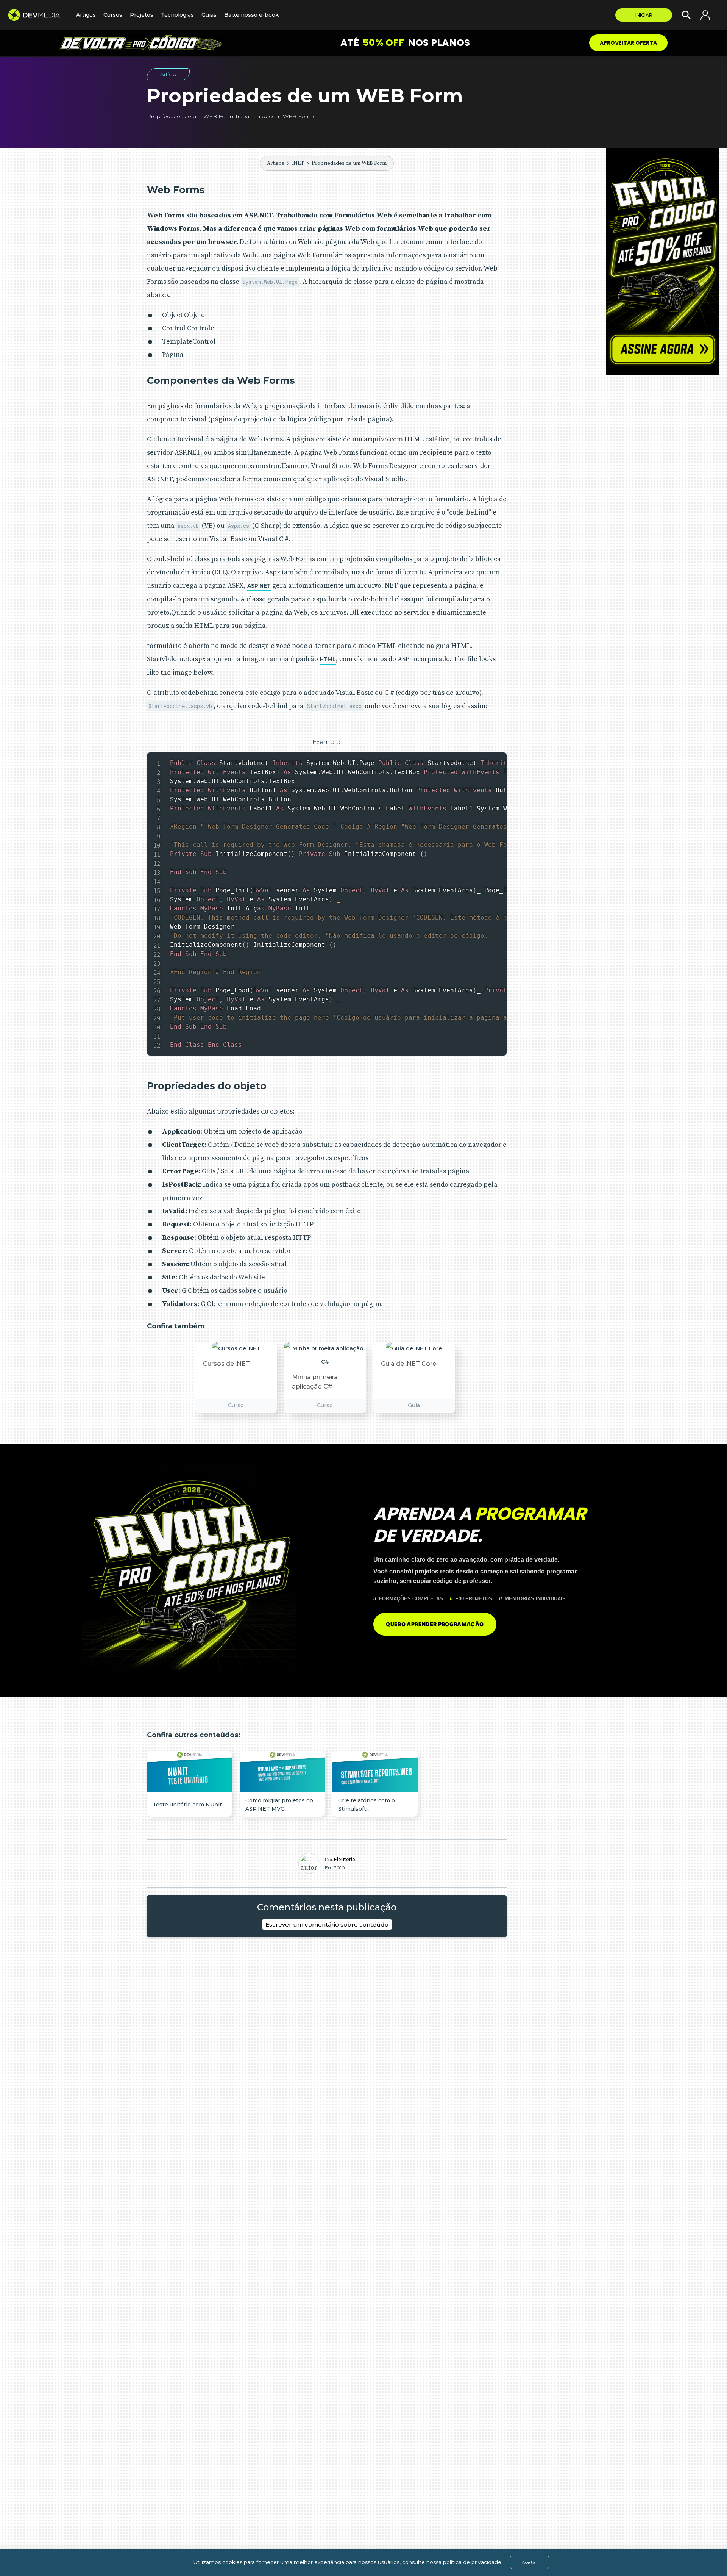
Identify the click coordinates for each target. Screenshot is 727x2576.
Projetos (142, 15)
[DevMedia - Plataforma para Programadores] (38, 15)
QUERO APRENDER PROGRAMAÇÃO (435, 1624)
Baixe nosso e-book (251, 15)
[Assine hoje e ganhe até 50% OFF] (663, 262)
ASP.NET (259, 586)
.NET (298, 163)
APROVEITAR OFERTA (628, 43)
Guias (209, 15)
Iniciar (644, 15)
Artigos (276, 163)
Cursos (113, 15)
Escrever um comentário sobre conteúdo (327, 1925)
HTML (328, 659)
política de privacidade (472, 2562)
